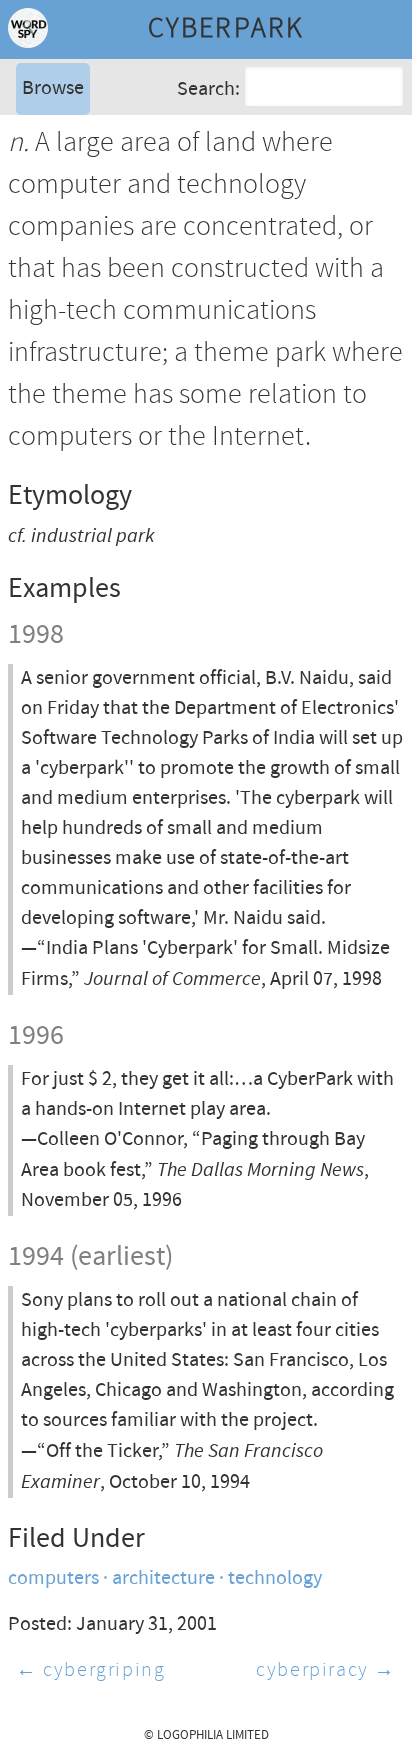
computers (53, 1578)
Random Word (80, 194)
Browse (53, 88)
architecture (163, 1578)
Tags (39, 164)
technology (275, 1578)
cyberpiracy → (326, 1670)
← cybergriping (90, 1670)
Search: (208, 88)
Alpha (44, 134)
